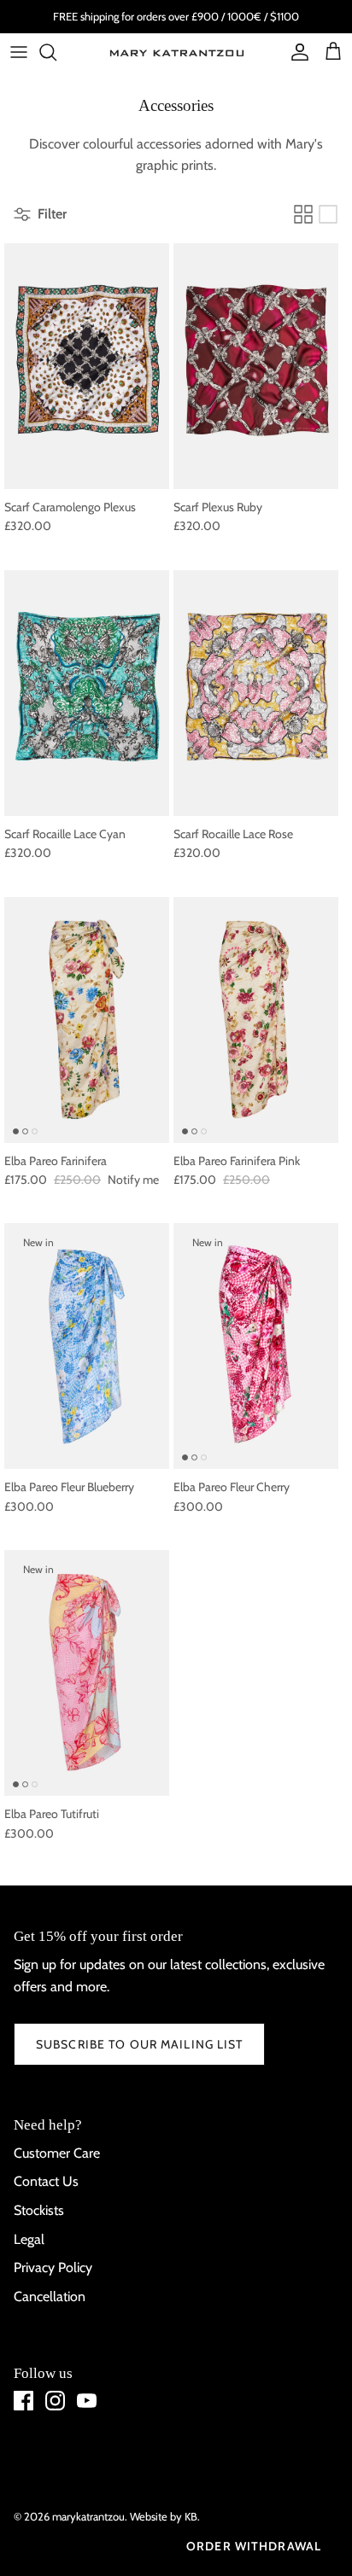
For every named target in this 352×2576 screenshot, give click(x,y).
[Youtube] (87, 2401)
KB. (192, 2516)
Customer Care (57, 2153)
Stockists (39, 2210)
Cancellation (50, 2296)
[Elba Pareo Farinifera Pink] (256, 1020)
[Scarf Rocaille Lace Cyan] (87, 693)
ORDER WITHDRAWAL (254, 2546)
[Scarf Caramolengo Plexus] (87, 366)
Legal (29, 2239)
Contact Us (46, 2181)
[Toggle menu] (19, 52)
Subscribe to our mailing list (139, 2044)
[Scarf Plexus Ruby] (256, 366)
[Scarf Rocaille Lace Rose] (256, 693)
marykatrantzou (88, 2516)
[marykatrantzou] (176, 52)
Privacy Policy (53, 2267)
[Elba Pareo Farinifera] (87, 1020)
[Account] (296, 52)
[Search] (56, 52)
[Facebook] (23, 2401)
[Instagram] (55, 2401)
